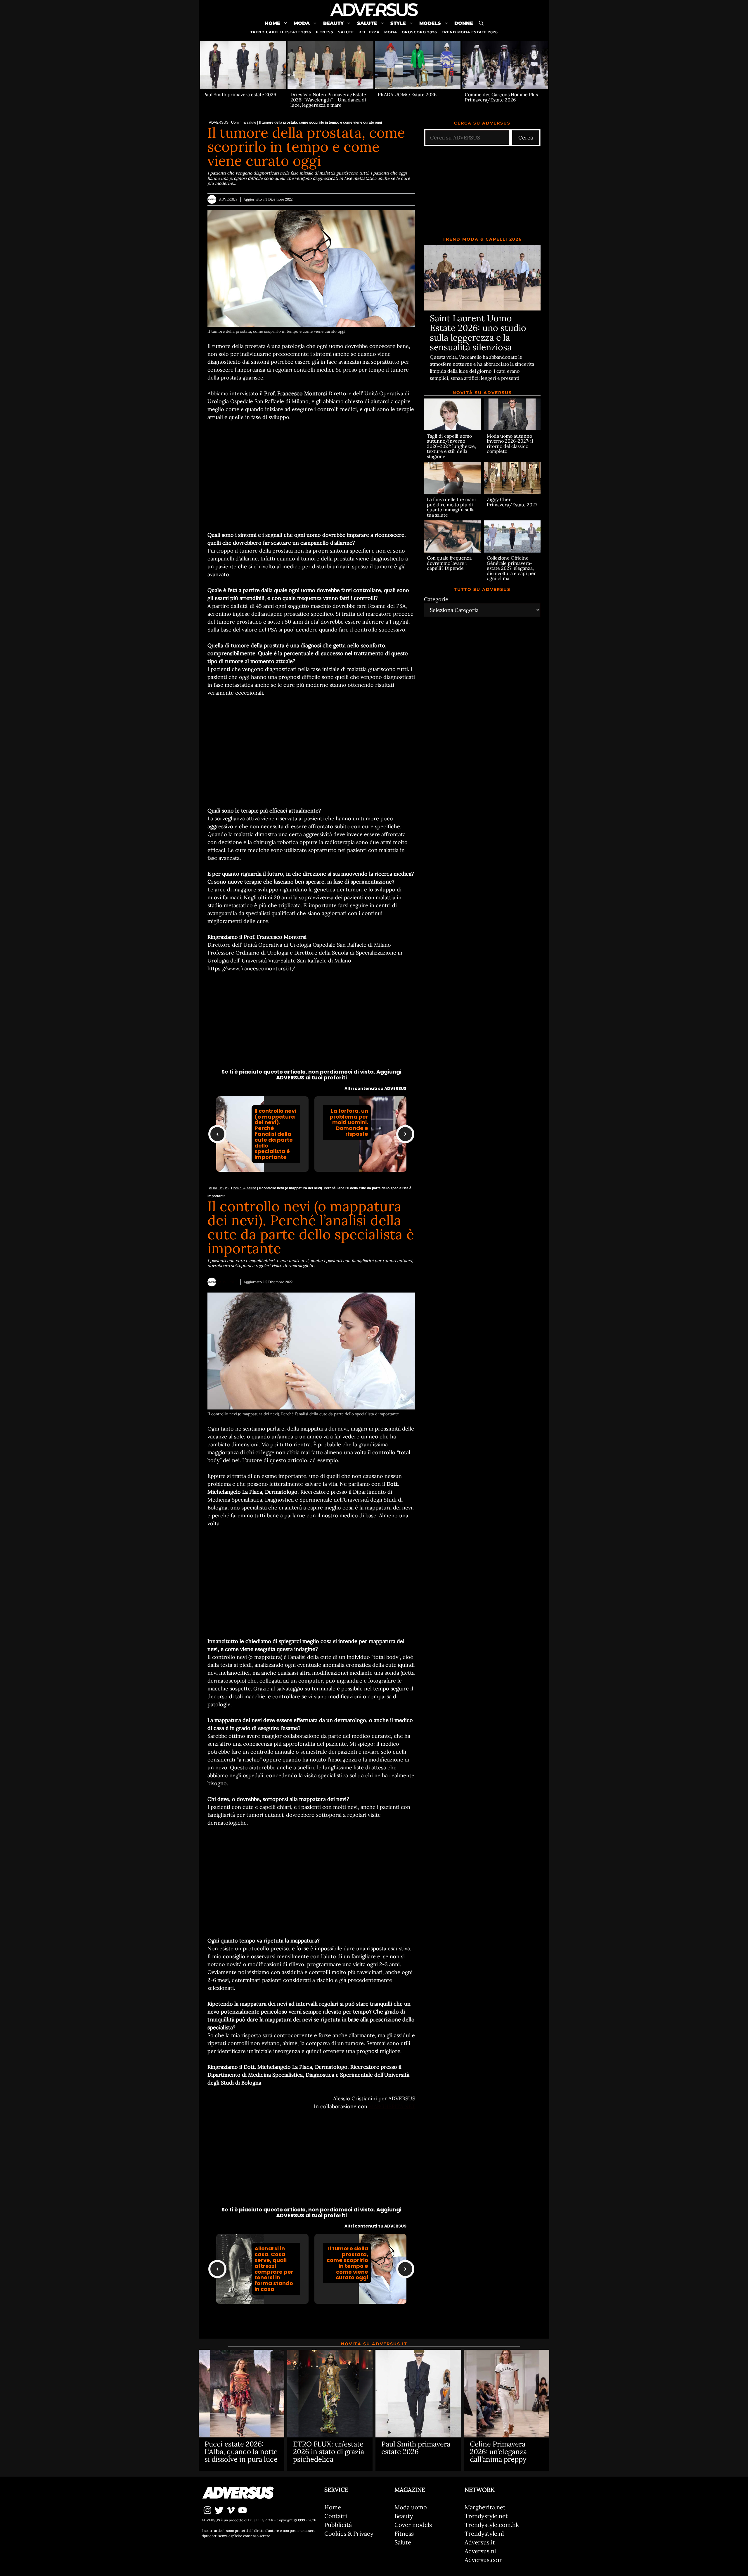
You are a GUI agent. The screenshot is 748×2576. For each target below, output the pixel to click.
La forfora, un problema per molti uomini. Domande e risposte (349, 1122)
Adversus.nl (480, 2551)
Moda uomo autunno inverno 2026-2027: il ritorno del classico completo (510, 443)
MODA (391, 32)
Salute (367, 23)
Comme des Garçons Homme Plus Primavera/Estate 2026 (501, 97)
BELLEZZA (369, 32)
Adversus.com (484, 2560)
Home (272, 23)
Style (398, 23)
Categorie (436, 599)
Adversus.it (480, 2542)
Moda (302, 23)
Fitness (404, 2533)
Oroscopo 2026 (419, 32)
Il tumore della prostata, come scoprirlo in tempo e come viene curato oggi (347, 2263)
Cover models (413, 2525)
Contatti (336, 2516)
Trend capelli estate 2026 (281, 32)
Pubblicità (338, 2525)
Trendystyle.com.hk (492, 2525)
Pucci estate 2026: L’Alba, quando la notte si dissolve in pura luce (241, 2452)
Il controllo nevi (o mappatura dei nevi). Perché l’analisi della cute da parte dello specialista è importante (275, 1134)
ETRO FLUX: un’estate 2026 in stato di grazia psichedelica (329, 2452)
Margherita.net (485, 2507)
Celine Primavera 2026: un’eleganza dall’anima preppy (498, 2452)
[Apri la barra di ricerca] (481, 23)
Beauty (333, 23)
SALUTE (346, 32)
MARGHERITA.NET (392, 2106)
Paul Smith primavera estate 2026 (240, 94)
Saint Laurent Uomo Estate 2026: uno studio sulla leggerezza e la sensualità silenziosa (478, 333)
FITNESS (325, 32)
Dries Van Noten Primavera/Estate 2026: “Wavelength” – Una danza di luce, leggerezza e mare (328, 100)
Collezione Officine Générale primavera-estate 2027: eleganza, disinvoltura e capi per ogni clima (511, 568)
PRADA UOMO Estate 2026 (407, 94)
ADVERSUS (219, 122)
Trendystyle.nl (484, 2533)
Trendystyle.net (486, 2516)
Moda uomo (411, 2507)
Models (430, 23)
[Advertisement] (311, 476)
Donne (464, 23)
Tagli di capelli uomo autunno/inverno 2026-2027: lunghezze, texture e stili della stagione (451, 446)
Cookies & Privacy (349, 2533)
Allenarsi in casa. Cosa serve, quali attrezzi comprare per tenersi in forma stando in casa (274, 2269)
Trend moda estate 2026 (470, 32)
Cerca (526, 138)
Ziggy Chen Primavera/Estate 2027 (512, 502)
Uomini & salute (244, 122)
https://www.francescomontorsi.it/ (251, 968)
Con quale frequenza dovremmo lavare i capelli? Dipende (449, 563)
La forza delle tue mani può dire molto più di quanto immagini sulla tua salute (451, 507)
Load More (311, 2319)
